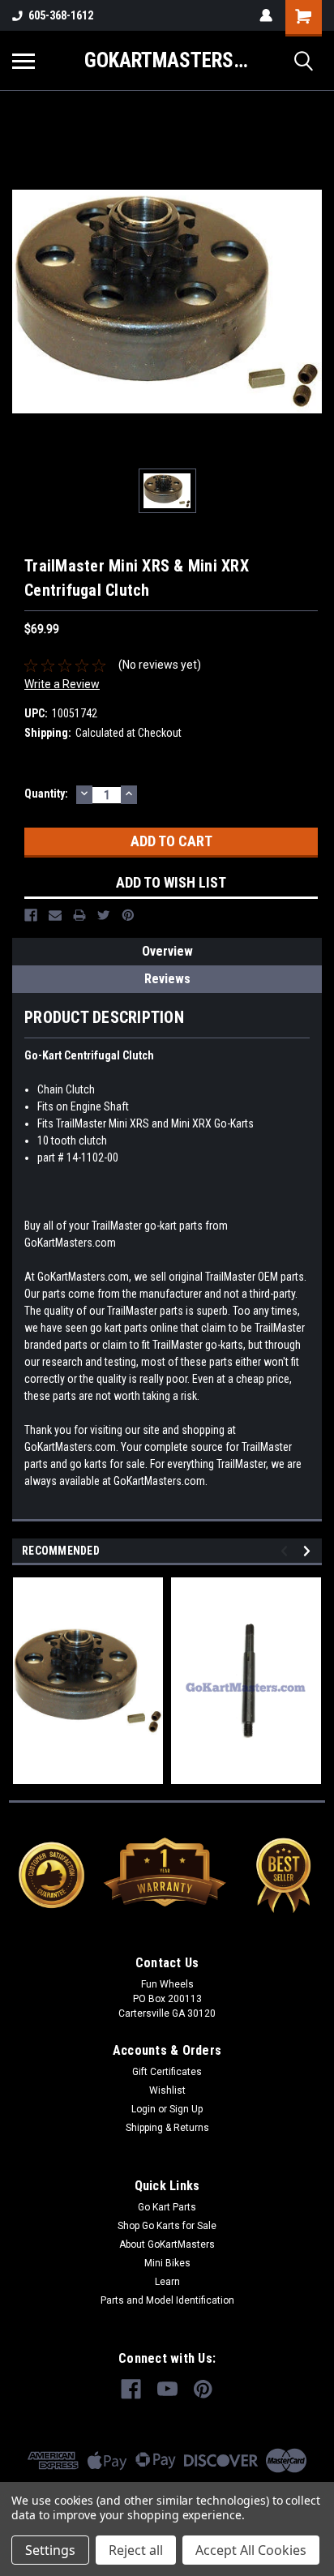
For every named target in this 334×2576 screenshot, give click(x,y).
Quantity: (46, 794)
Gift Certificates (167, 2072)
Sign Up (186, 2109)
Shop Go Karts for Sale (167, 2226)
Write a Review (62, 684)
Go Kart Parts (167, 2207)
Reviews (167, 979)
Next (309, 1551)
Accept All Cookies (251, 2550)
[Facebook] (31, 915)
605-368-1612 (61, 15)
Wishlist (167, 2090)
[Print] (79, 915)
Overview (167, 951)
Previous (287, 1551)
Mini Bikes (167, 2263)
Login (143, 2109)
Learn (167, 2282)
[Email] (55, 915)
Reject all (136, 2550)
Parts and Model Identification (167, 2300)
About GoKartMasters (167, 2244)
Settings (50, 2550)
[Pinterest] (128, 915)
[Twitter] (104, 915)
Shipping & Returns (167, 2128)
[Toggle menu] (24, 61)
